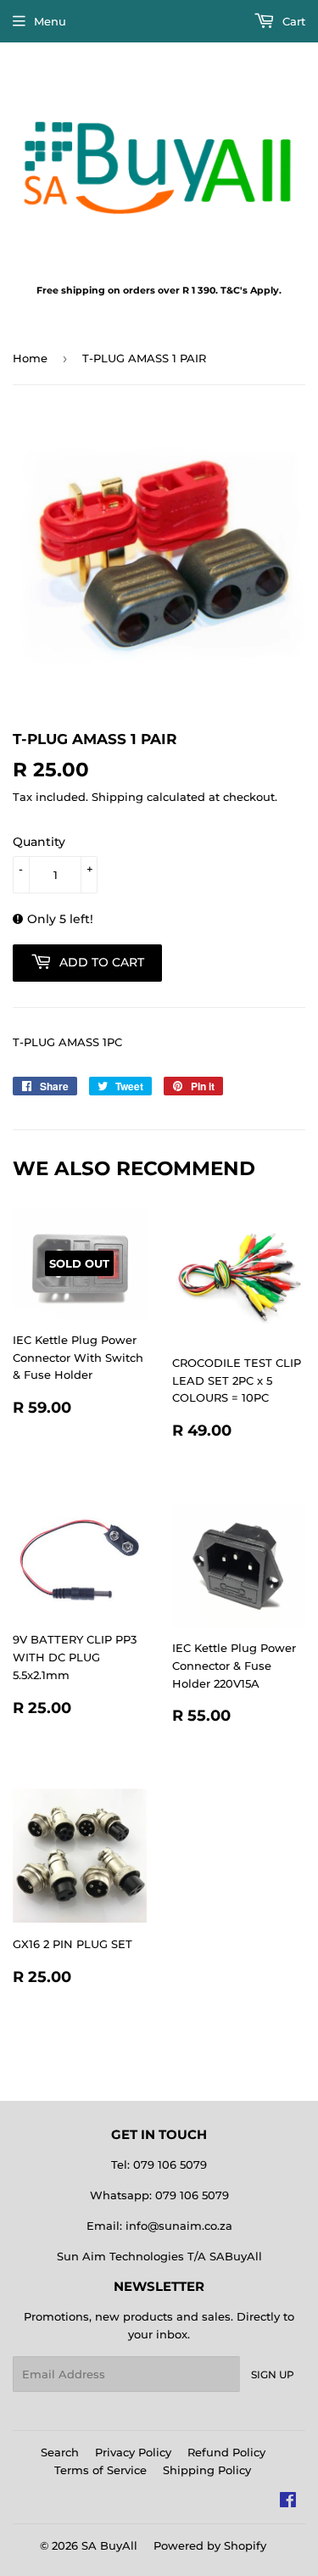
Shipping (117, 797)
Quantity (39, 842)
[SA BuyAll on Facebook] (288, 2502)
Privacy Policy (133, 2452)
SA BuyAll (109, 2545)
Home (30, 358)
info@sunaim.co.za (179, 2226)
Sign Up (273, 2374)
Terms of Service (100, 2470)
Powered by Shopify (210, 2545)
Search (60, 2452)
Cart (292, 21)
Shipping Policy (207, 2470)
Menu (50, 21)
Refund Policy (226, 2452)
